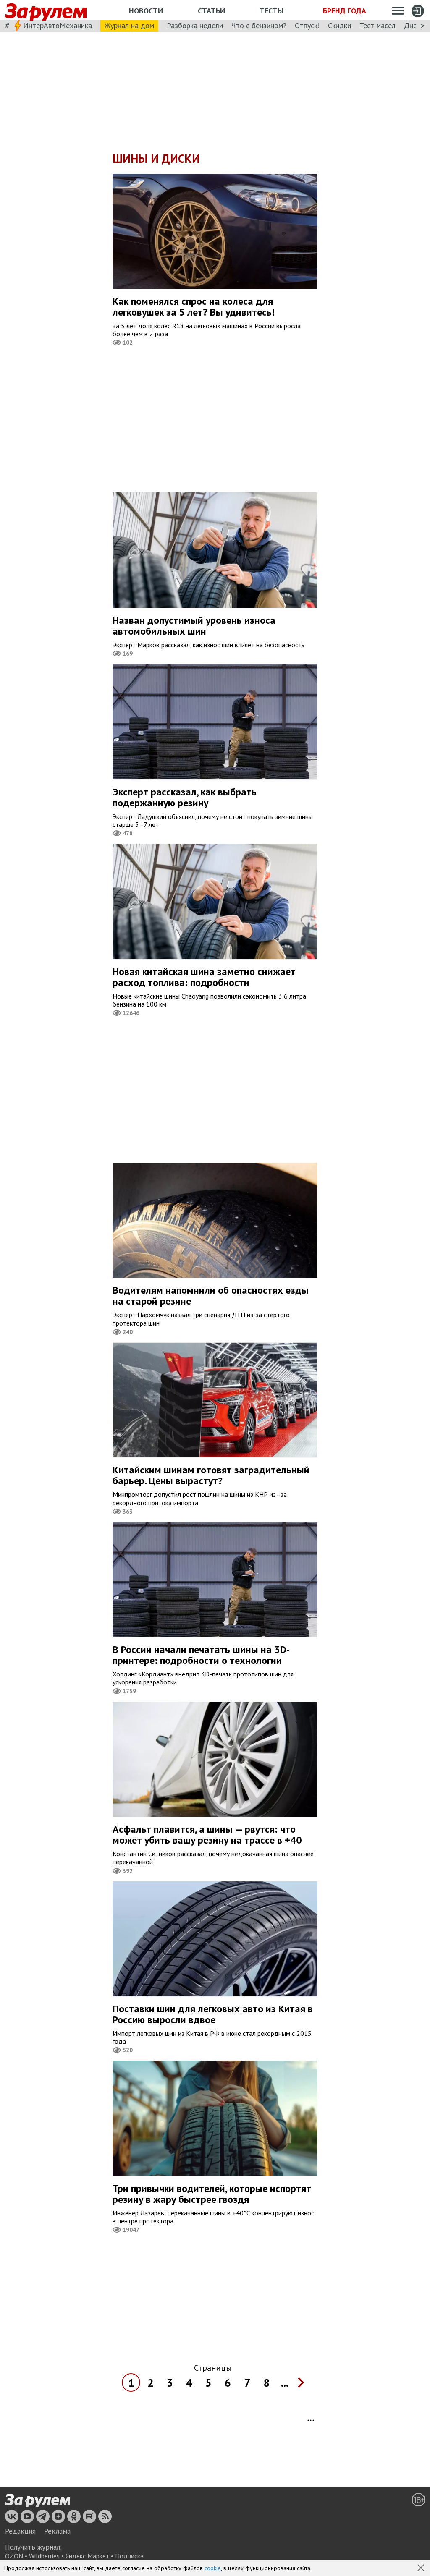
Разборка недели (195, 25)
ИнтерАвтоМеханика (58, 25)
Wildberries (44, 2556)
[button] (422, 2568)
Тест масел (378, 25)
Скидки (340, 25)
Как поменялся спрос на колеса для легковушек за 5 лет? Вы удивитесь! (194, 307)
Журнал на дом (129, 25)
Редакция (20, 2531)
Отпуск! (307, 25)
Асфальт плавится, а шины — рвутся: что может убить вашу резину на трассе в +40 (207, 1835)
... (285, 2383)
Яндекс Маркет (87, 2556)
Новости (146, 11)
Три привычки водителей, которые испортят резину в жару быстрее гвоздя (212, 2194)
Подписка (129, 2556)
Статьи (211, 11)
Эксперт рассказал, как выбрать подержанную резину (185, 797)
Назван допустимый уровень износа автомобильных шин (194, 626)
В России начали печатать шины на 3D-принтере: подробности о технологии (201, 1655)
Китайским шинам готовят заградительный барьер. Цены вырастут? (211, 1475)
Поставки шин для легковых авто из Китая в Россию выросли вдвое (213, 2014)
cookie (213, 2568)
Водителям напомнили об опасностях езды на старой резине (211, 1296)
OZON (14, 2556)
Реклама (57, 2531)
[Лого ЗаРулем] (46, 10)
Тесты (271, 11)
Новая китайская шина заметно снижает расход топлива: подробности (204, 977)
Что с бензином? (259, 25)
